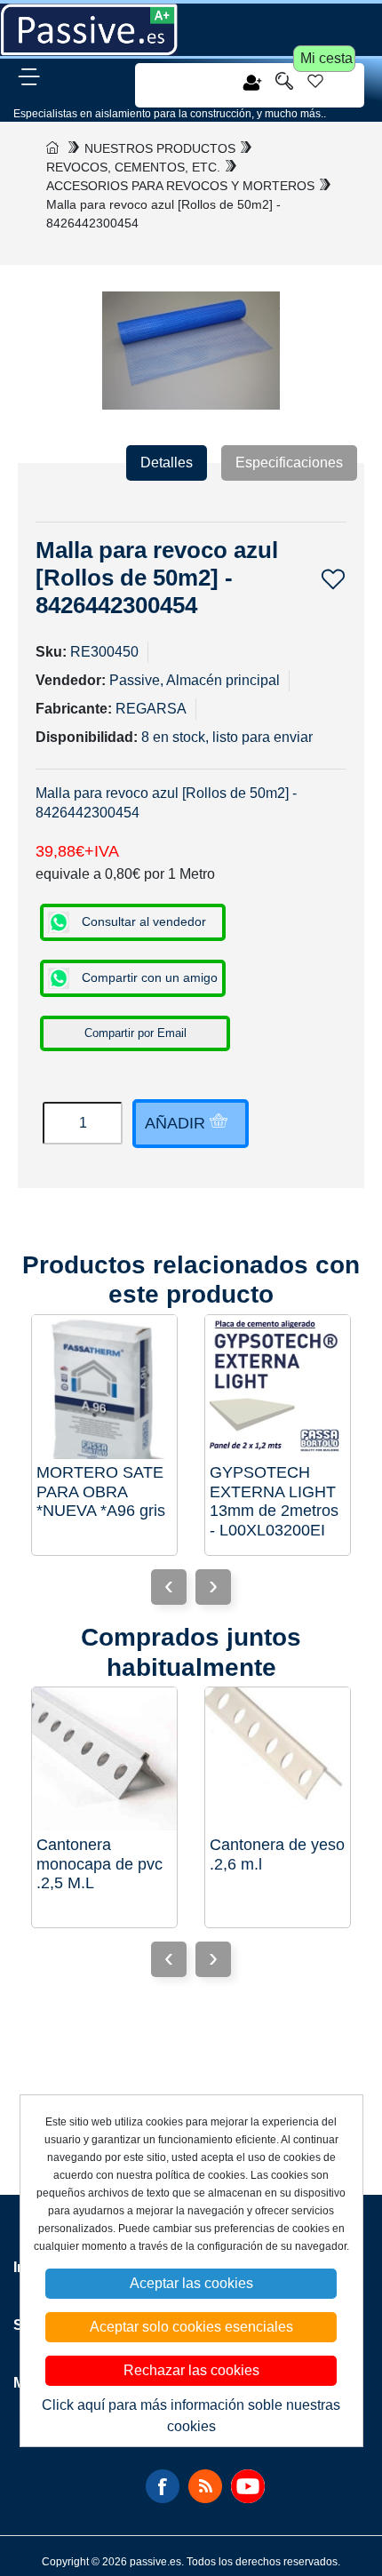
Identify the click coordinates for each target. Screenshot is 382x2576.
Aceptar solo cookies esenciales (191, 2327)
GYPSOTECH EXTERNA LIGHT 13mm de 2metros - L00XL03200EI (274, 1501)
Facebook (163, 2486)
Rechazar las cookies (191, 2370)
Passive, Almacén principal (195, 680)
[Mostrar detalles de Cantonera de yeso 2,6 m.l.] (278, 1760)
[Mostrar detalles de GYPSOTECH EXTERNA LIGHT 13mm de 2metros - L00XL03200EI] (278, 1388)
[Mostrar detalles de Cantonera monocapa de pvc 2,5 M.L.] (104, 1760)
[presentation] (213, 1587)
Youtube (248, 2486)
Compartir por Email (135, 1033)
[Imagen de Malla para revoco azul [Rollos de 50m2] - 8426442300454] (191, 350)
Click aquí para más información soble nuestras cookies (191, 2416)
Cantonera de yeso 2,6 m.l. (277, 1854)
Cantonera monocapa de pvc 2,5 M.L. (99, 1864)
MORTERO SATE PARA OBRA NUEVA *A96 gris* (101, 1491)
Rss (205, 2486)
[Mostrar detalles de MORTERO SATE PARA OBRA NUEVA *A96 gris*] (104, 1388)
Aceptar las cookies (191, 2283)
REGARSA (151, 709)
